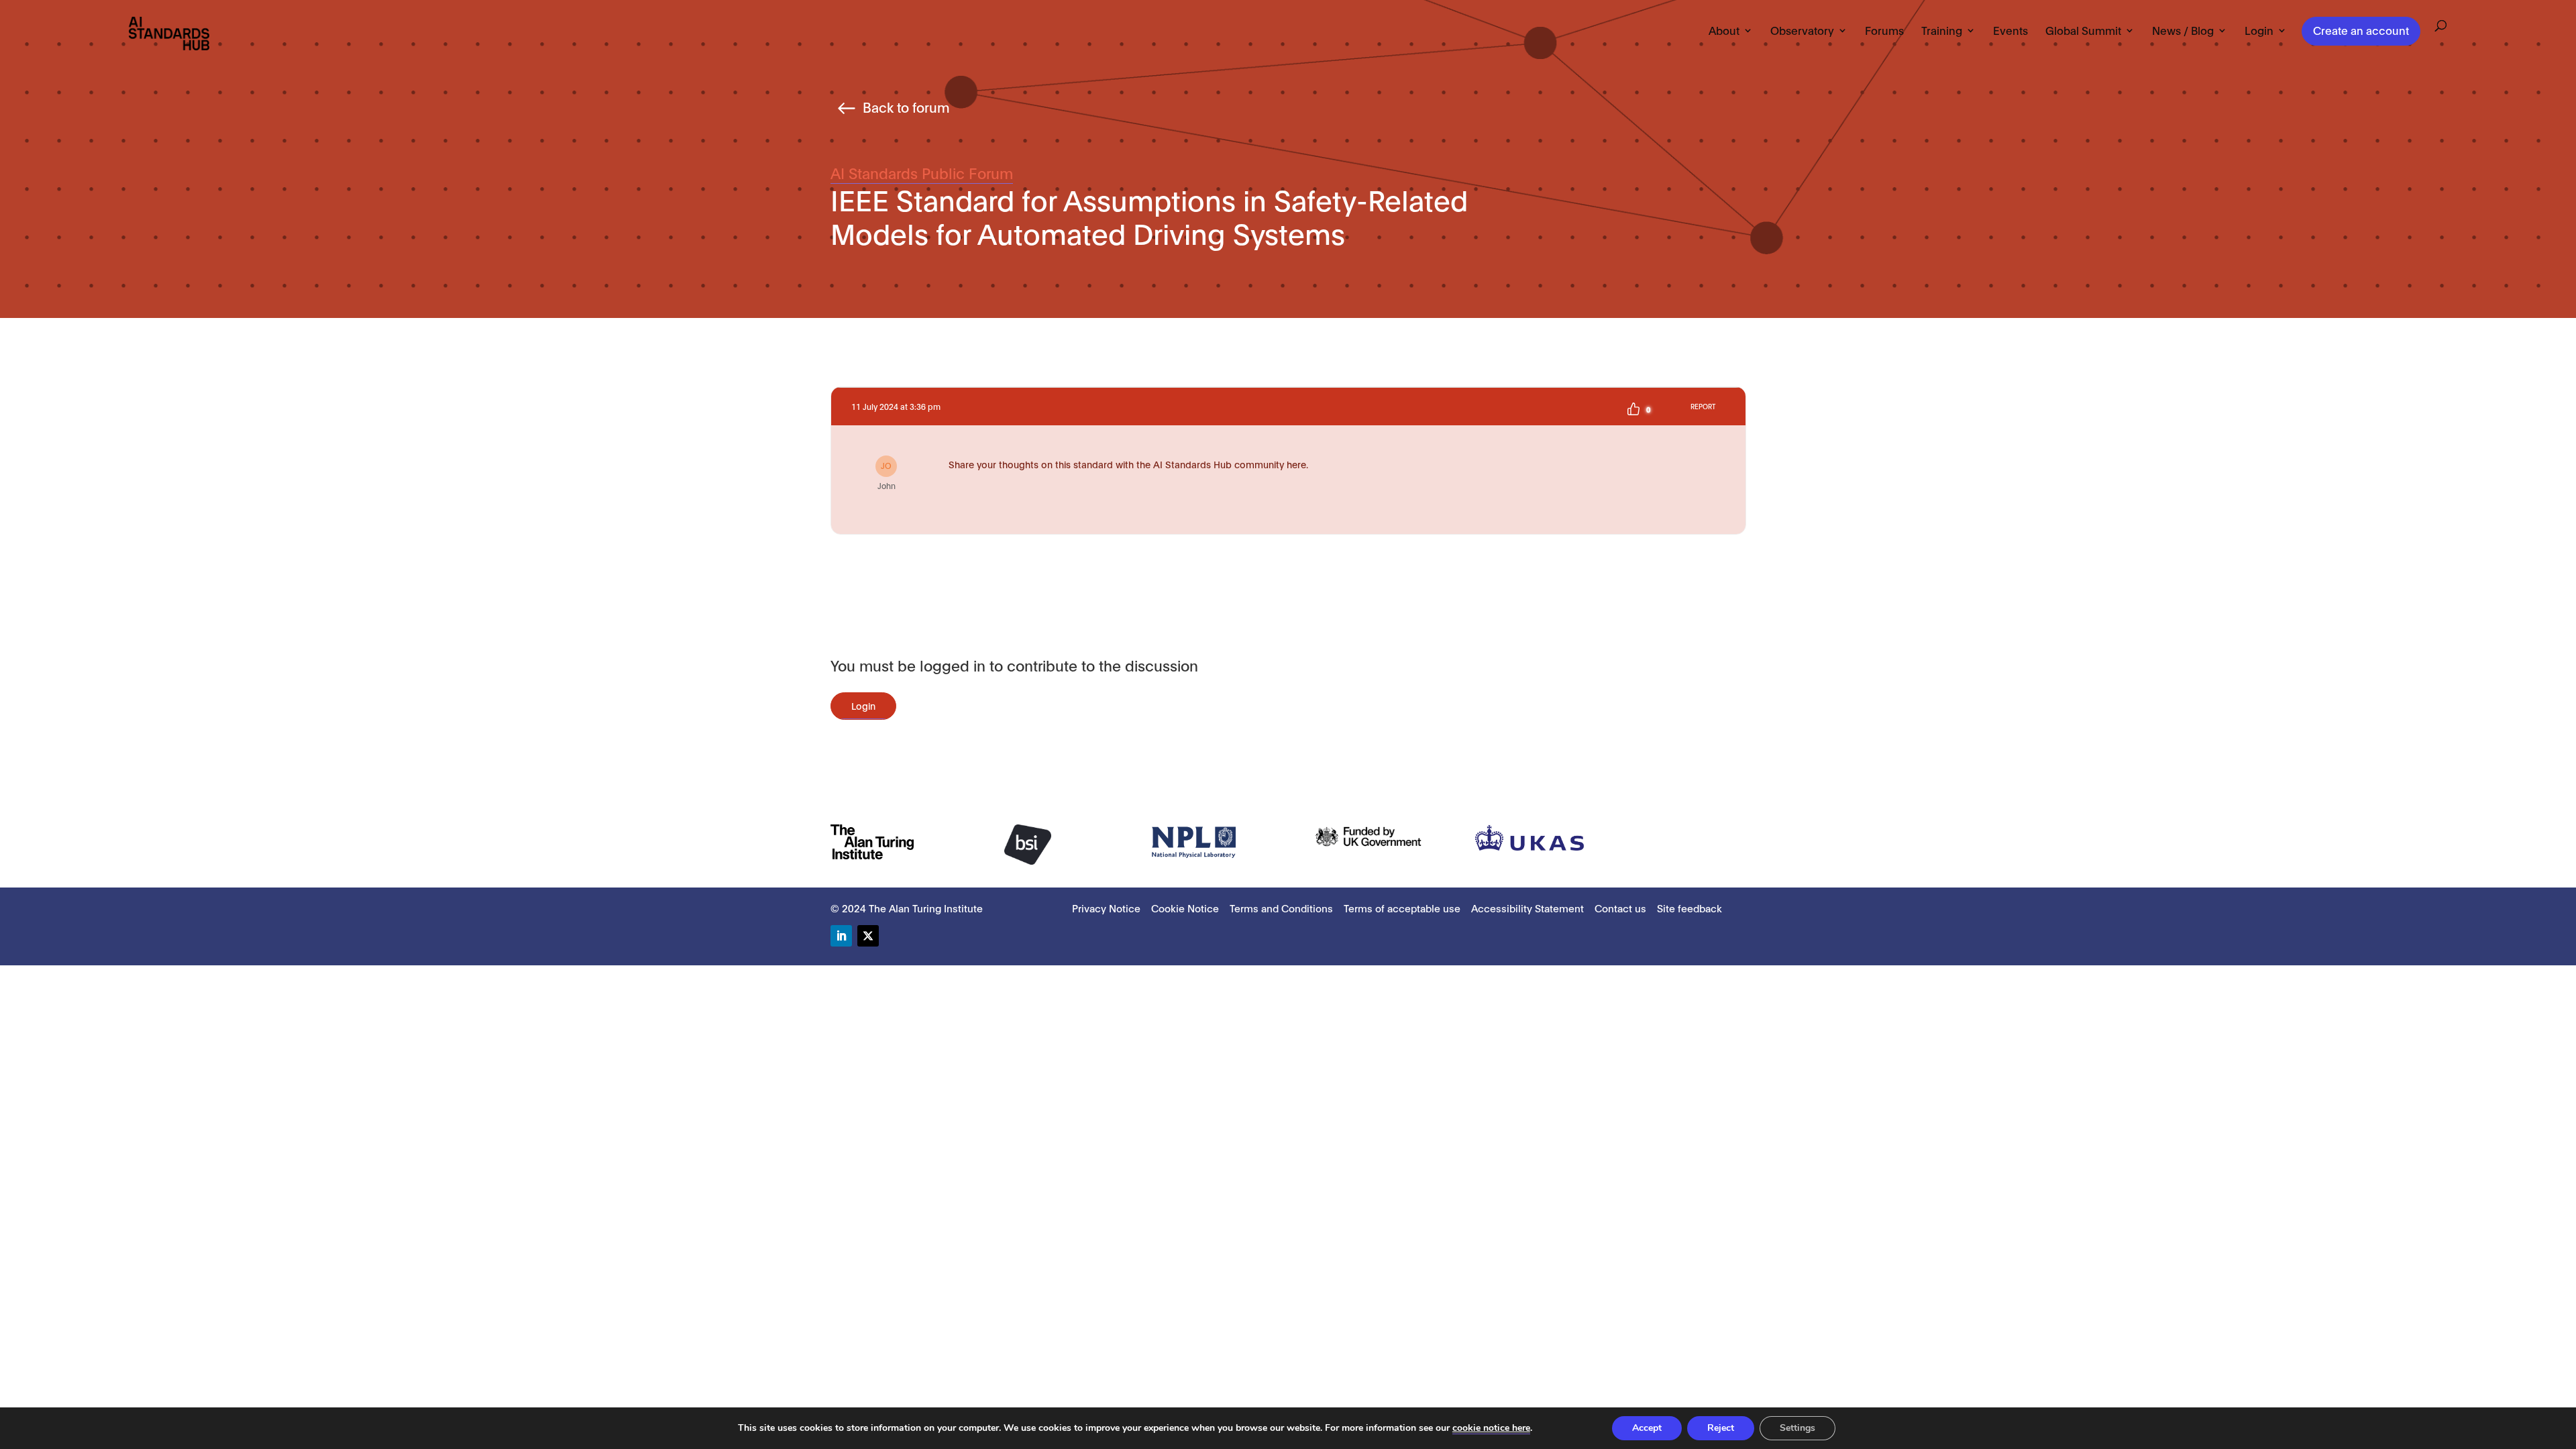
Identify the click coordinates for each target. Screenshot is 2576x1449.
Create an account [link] (2361, 30)
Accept (1647, 1428)
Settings (1797, 1428)
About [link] (1724, 31)
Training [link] (1942, 31)
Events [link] (2010, 31)
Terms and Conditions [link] (1281, 908)
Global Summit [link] (2083, 31)
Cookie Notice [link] (1185, 908)
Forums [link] (1884, 31)
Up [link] (1633, 409)
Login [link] (2259, 31)
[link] (169, 33)
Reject (1721, 1428)
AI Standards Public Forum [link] (922, 172)
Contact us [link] (1620, 908)
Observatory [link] (1802, 31)
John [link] (887, 475)
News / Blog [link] (2183, 31)
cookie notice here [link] (1491, 1428)
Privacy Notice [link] (1106, 908)
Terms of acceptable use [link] (1402, 908)
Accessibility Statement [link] (1527, 908)
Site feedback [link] (1689, 908)
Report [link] (1703, 406)
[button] (841, 936)
